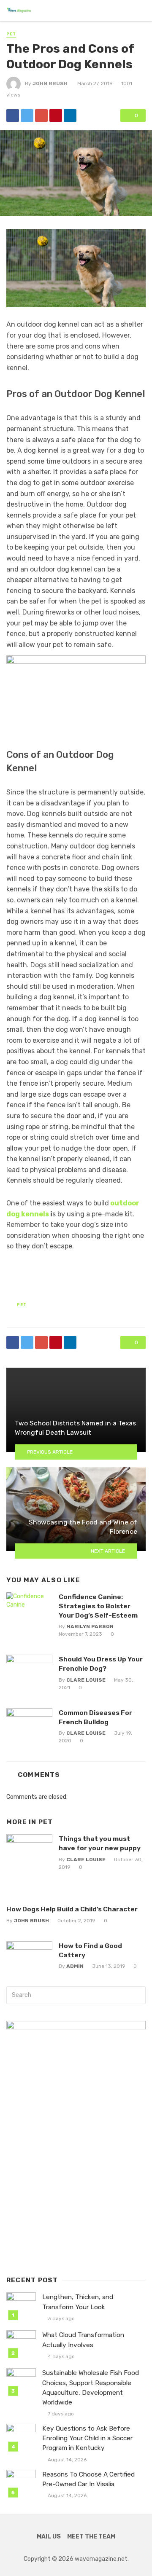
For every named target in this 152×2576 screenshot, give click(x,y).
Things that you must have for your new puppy (100, 1843)
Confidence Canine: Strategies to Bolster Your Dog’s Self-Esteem (98, 1606)
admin (75, 1966)
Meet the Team (91, 2537)
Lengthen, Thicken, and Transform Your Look (78, 2302)
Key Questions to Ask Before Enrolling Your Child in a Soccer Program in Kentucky (87, 2438)
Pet (11, 34)
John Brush (50, 83)
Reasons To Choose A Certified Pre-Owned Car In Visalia (88, 2479)
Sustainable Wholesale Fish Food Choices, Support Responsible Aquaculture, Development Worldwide (91, 2387)
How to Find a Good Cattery (90, 1950)
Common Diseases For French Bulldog (95, 1717)
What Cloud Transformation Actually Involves (83, 2340)
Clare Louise (86, 1680)
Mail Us (49, 2537)
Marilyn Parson (90, 1626)
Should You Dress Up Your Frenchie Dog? (101, 1664)
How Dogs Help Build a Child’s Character (72, 1909)
